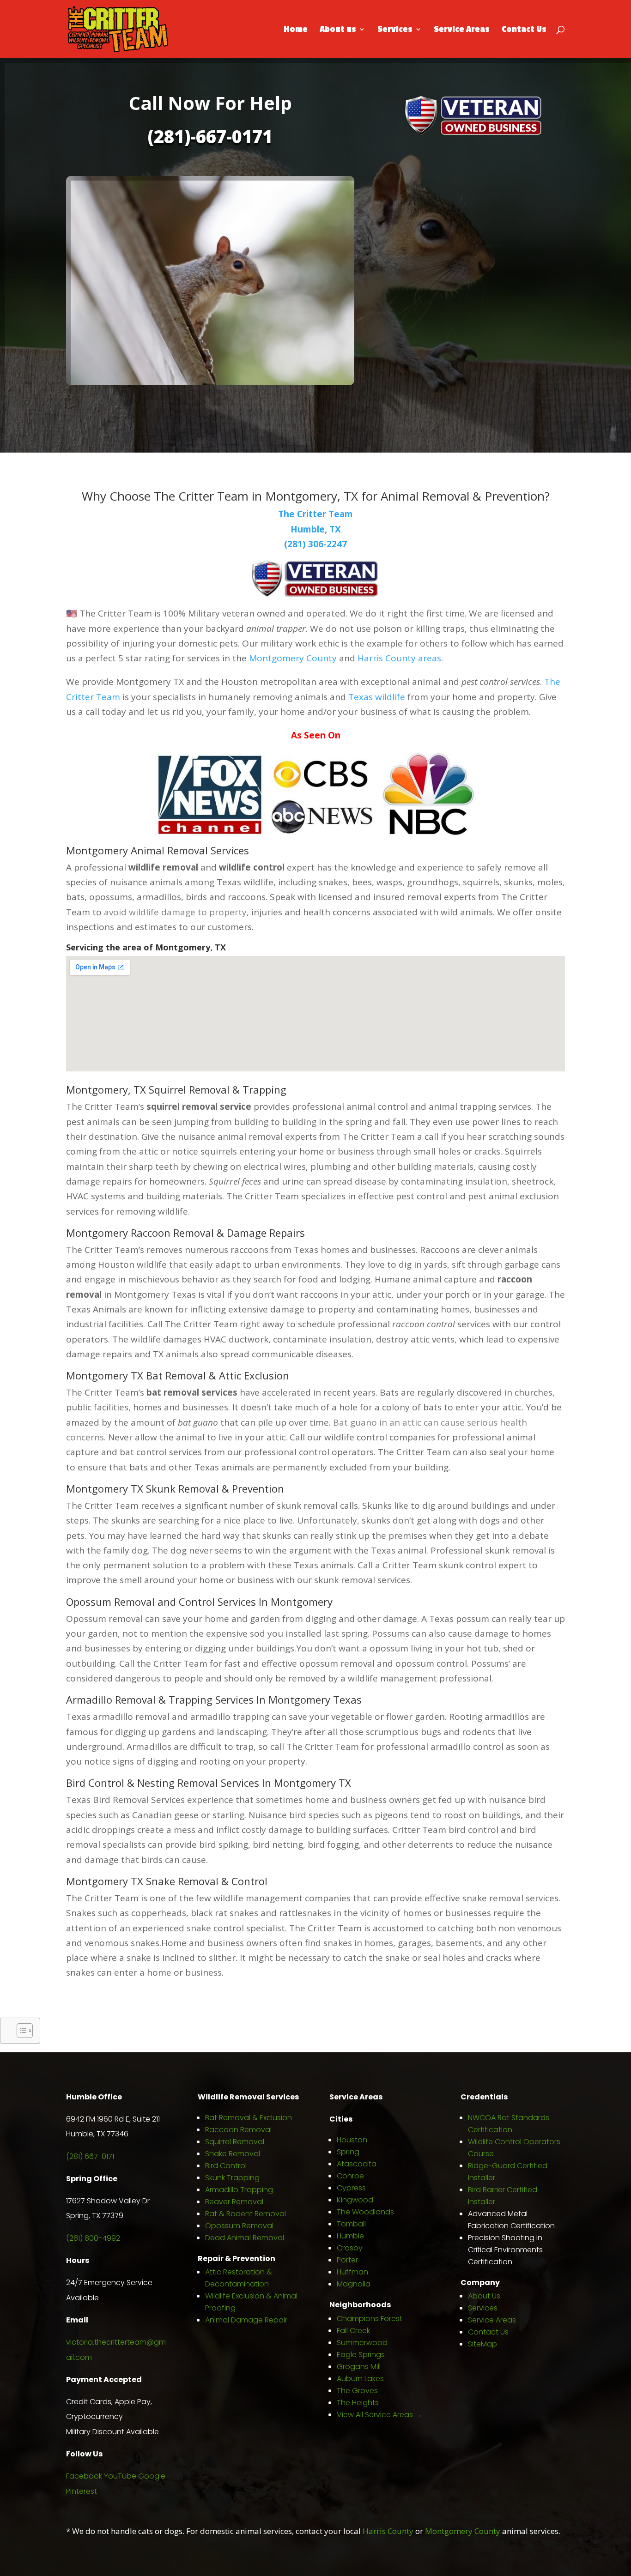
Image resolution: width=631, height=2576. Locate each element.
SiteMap (482, 2344)
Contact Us (524, 30)
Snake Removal (233, 2154)
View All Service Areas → (379, 2415)
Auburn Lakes (360, 2379)
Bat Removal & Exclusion (249, 2118)
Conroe (350, 2176)
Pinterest (82, 2491)
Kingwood (355, 2200)
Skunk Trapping (232, 2178)
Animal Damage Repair (246, 2320)
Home (296, 30)
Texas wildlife (377, 697)
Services (395, 30)
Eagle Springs (361, 2355)
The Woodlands (365, 2212)
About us (338, 30)
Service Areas (462, 30)
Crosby (350, 2248)
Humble (350, 2236)
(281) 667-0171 (90, 2156)
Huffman (352, 2272)
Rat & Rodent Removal (246, 2214)
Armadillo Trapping (239, 2190)
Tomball (351, 2224)
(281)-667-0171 (210, 136)
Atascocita (357, 2164)
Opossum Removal (239, 2226)
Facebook (84, 2476)
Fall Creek (353, 2331)
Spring (348, 2152)
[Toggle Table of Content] (20, 2031)
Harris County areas (399, 658)
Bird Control (226, 2166)
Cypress (351, 2188)
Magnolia (354, 2284)
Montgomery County (293, 658)
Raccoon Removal (238, 2130)
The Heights (358, 2403)
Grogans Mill (359, 2367)
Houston (352, 2140)
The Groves (357, 2391)
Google (152, 2476)
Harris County (388, 2531)
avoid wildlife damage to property (175, 912)
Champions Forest (370, 2319)
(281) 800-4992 (93, 2238)
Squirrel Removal (235, 2142)
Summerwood (362, 2343)
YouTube (120, 2476)
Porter (347, 2260)
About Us (484, 2296)
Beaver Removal (234, 2202)
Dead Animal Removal (245, 2238)
